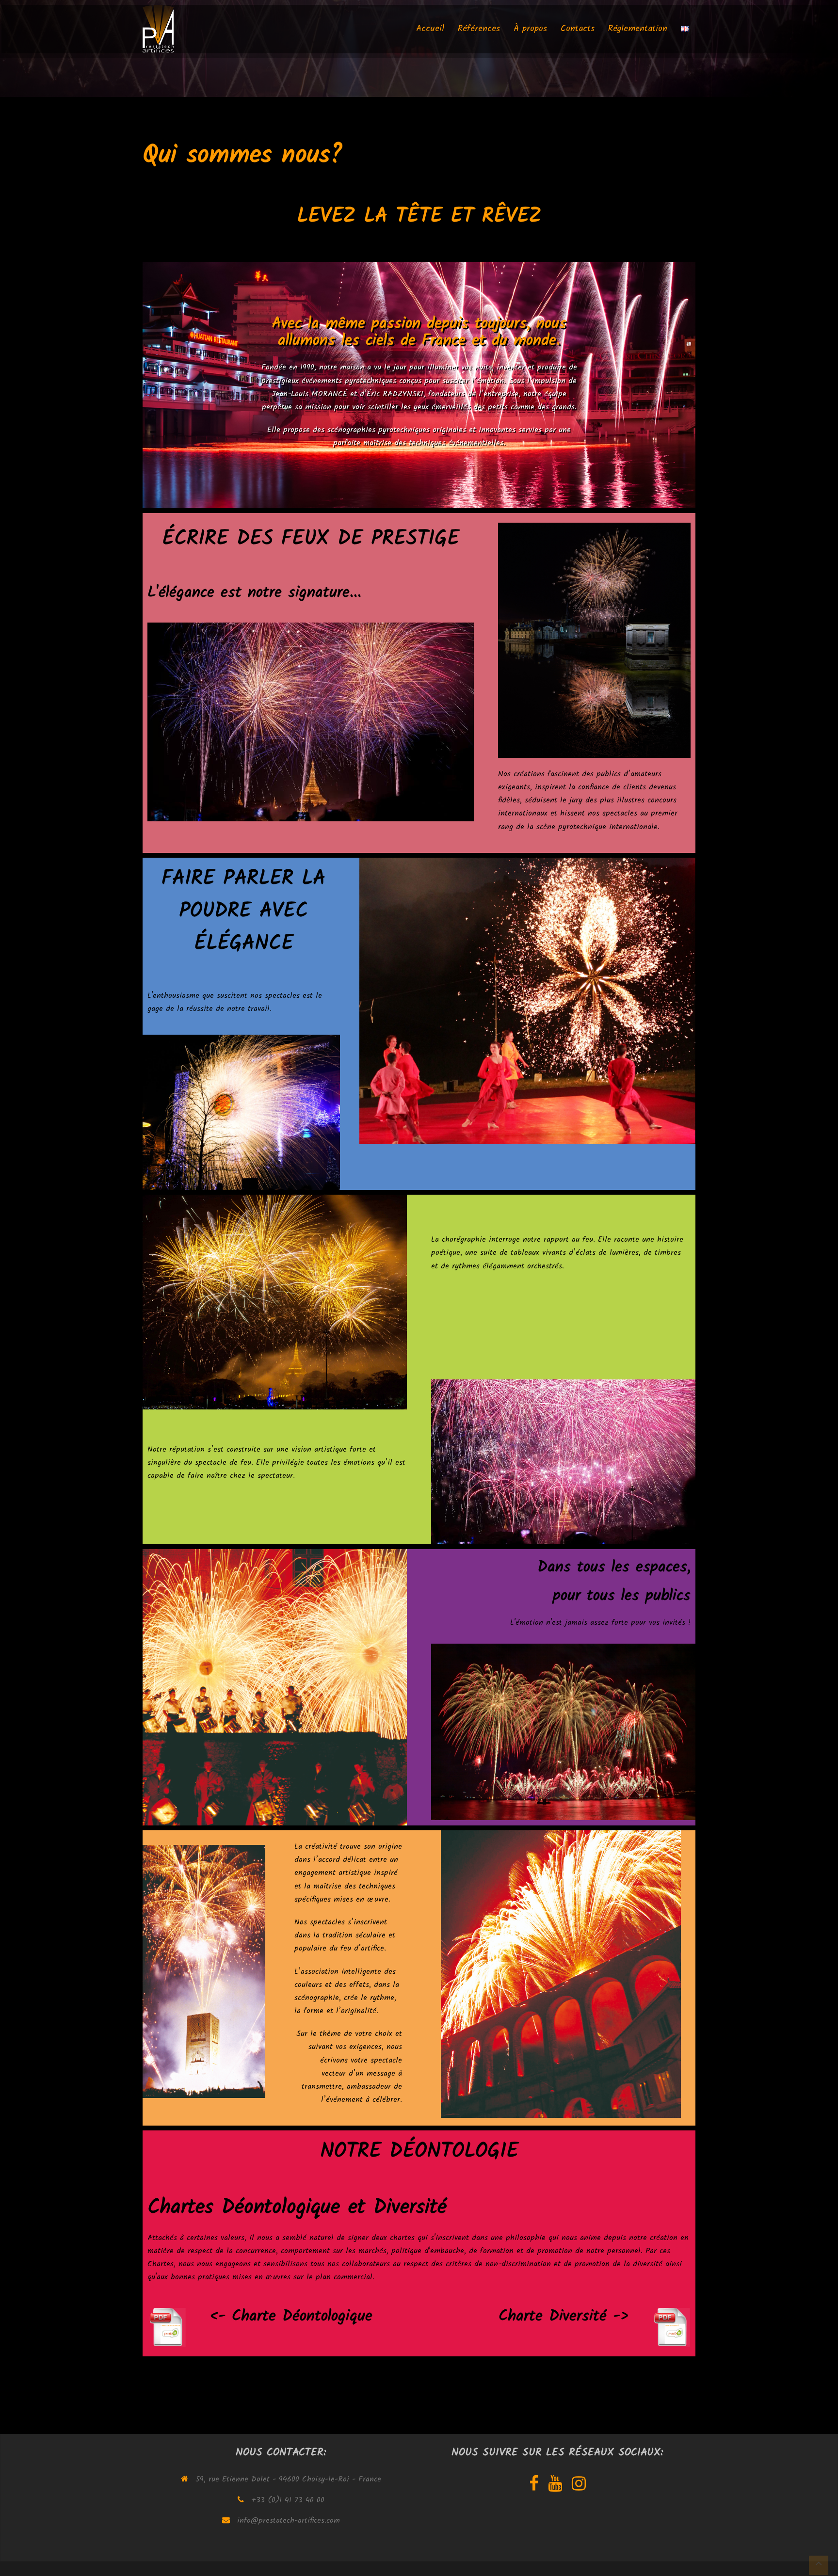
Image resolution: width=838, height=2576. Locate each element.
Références (479, 34)
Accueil (430, 34)
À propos (530, 34)
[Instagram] (579, 2487)
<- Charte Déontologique (291, 2316)
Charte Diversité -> (564, 2316)
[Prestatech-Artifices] (158, 34)
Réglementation (638, 34)
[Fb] (534, 2487)
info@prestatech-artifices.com (289, 2520)
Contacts (578, 34)
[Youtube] (555, 2487)
